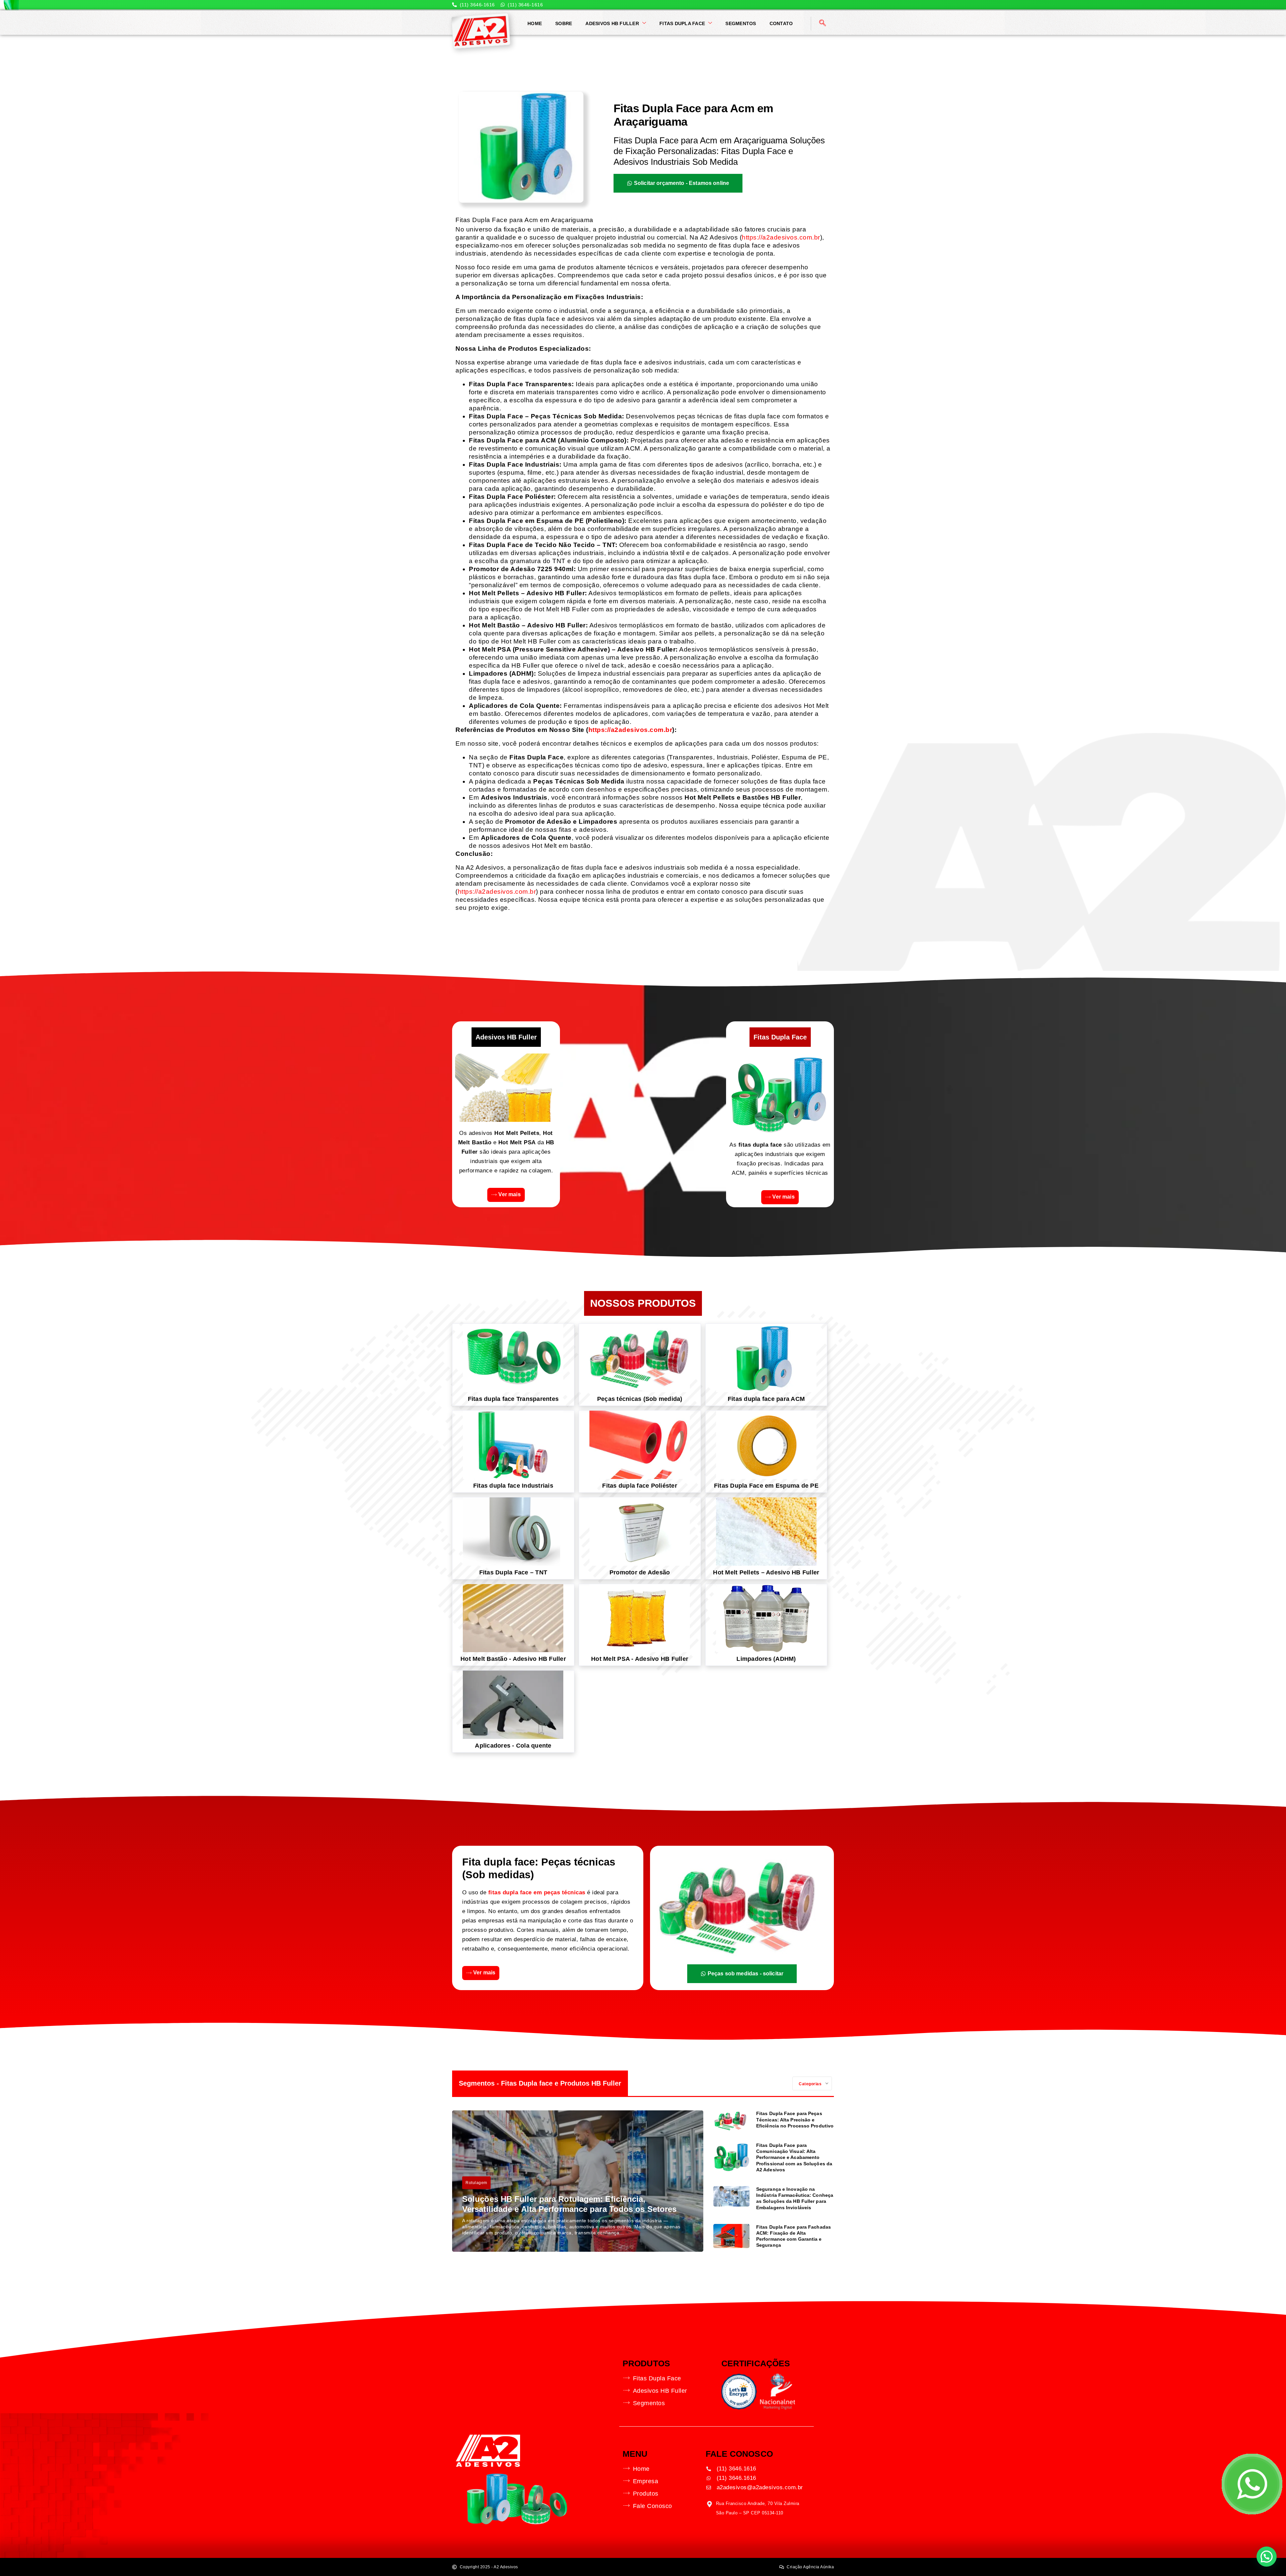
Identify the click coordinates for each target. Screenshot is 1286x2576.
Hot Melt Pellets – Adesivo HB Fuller (766, 1572)
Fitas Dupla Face (682, 23)
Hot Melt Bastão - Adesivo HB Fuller (513, 1659)
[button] (1267, 2557)
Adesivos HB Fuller (612, 23)
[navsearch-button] (823, 23)
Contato (781, 23)
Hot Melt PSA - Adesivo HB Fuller (640, 1659)
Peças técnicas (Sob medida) (640, 1399)
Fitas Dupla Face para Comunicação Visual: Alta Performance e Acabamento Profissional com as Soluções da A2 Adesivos (794, 2157)
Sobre (564, 23)
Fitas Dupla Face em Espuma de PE (766, 1486)
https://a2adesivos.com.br (781, 237)
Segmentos (741, 23)
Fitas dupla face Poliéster (640, 1486)
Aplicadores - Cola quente (513, 1746)
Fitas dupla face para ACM (766, 1399)
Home (535, 23)
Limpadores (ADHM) (766, 1659)
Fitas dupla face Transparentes (513, 1399)
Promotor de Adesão (640, 1572)
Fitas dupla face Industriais (513, 1486)
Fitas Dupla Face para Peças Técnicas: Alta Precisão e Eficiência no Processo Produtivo (795, 2119)
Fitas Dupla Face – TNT (513, 1572)
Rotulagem (476, 2183)
